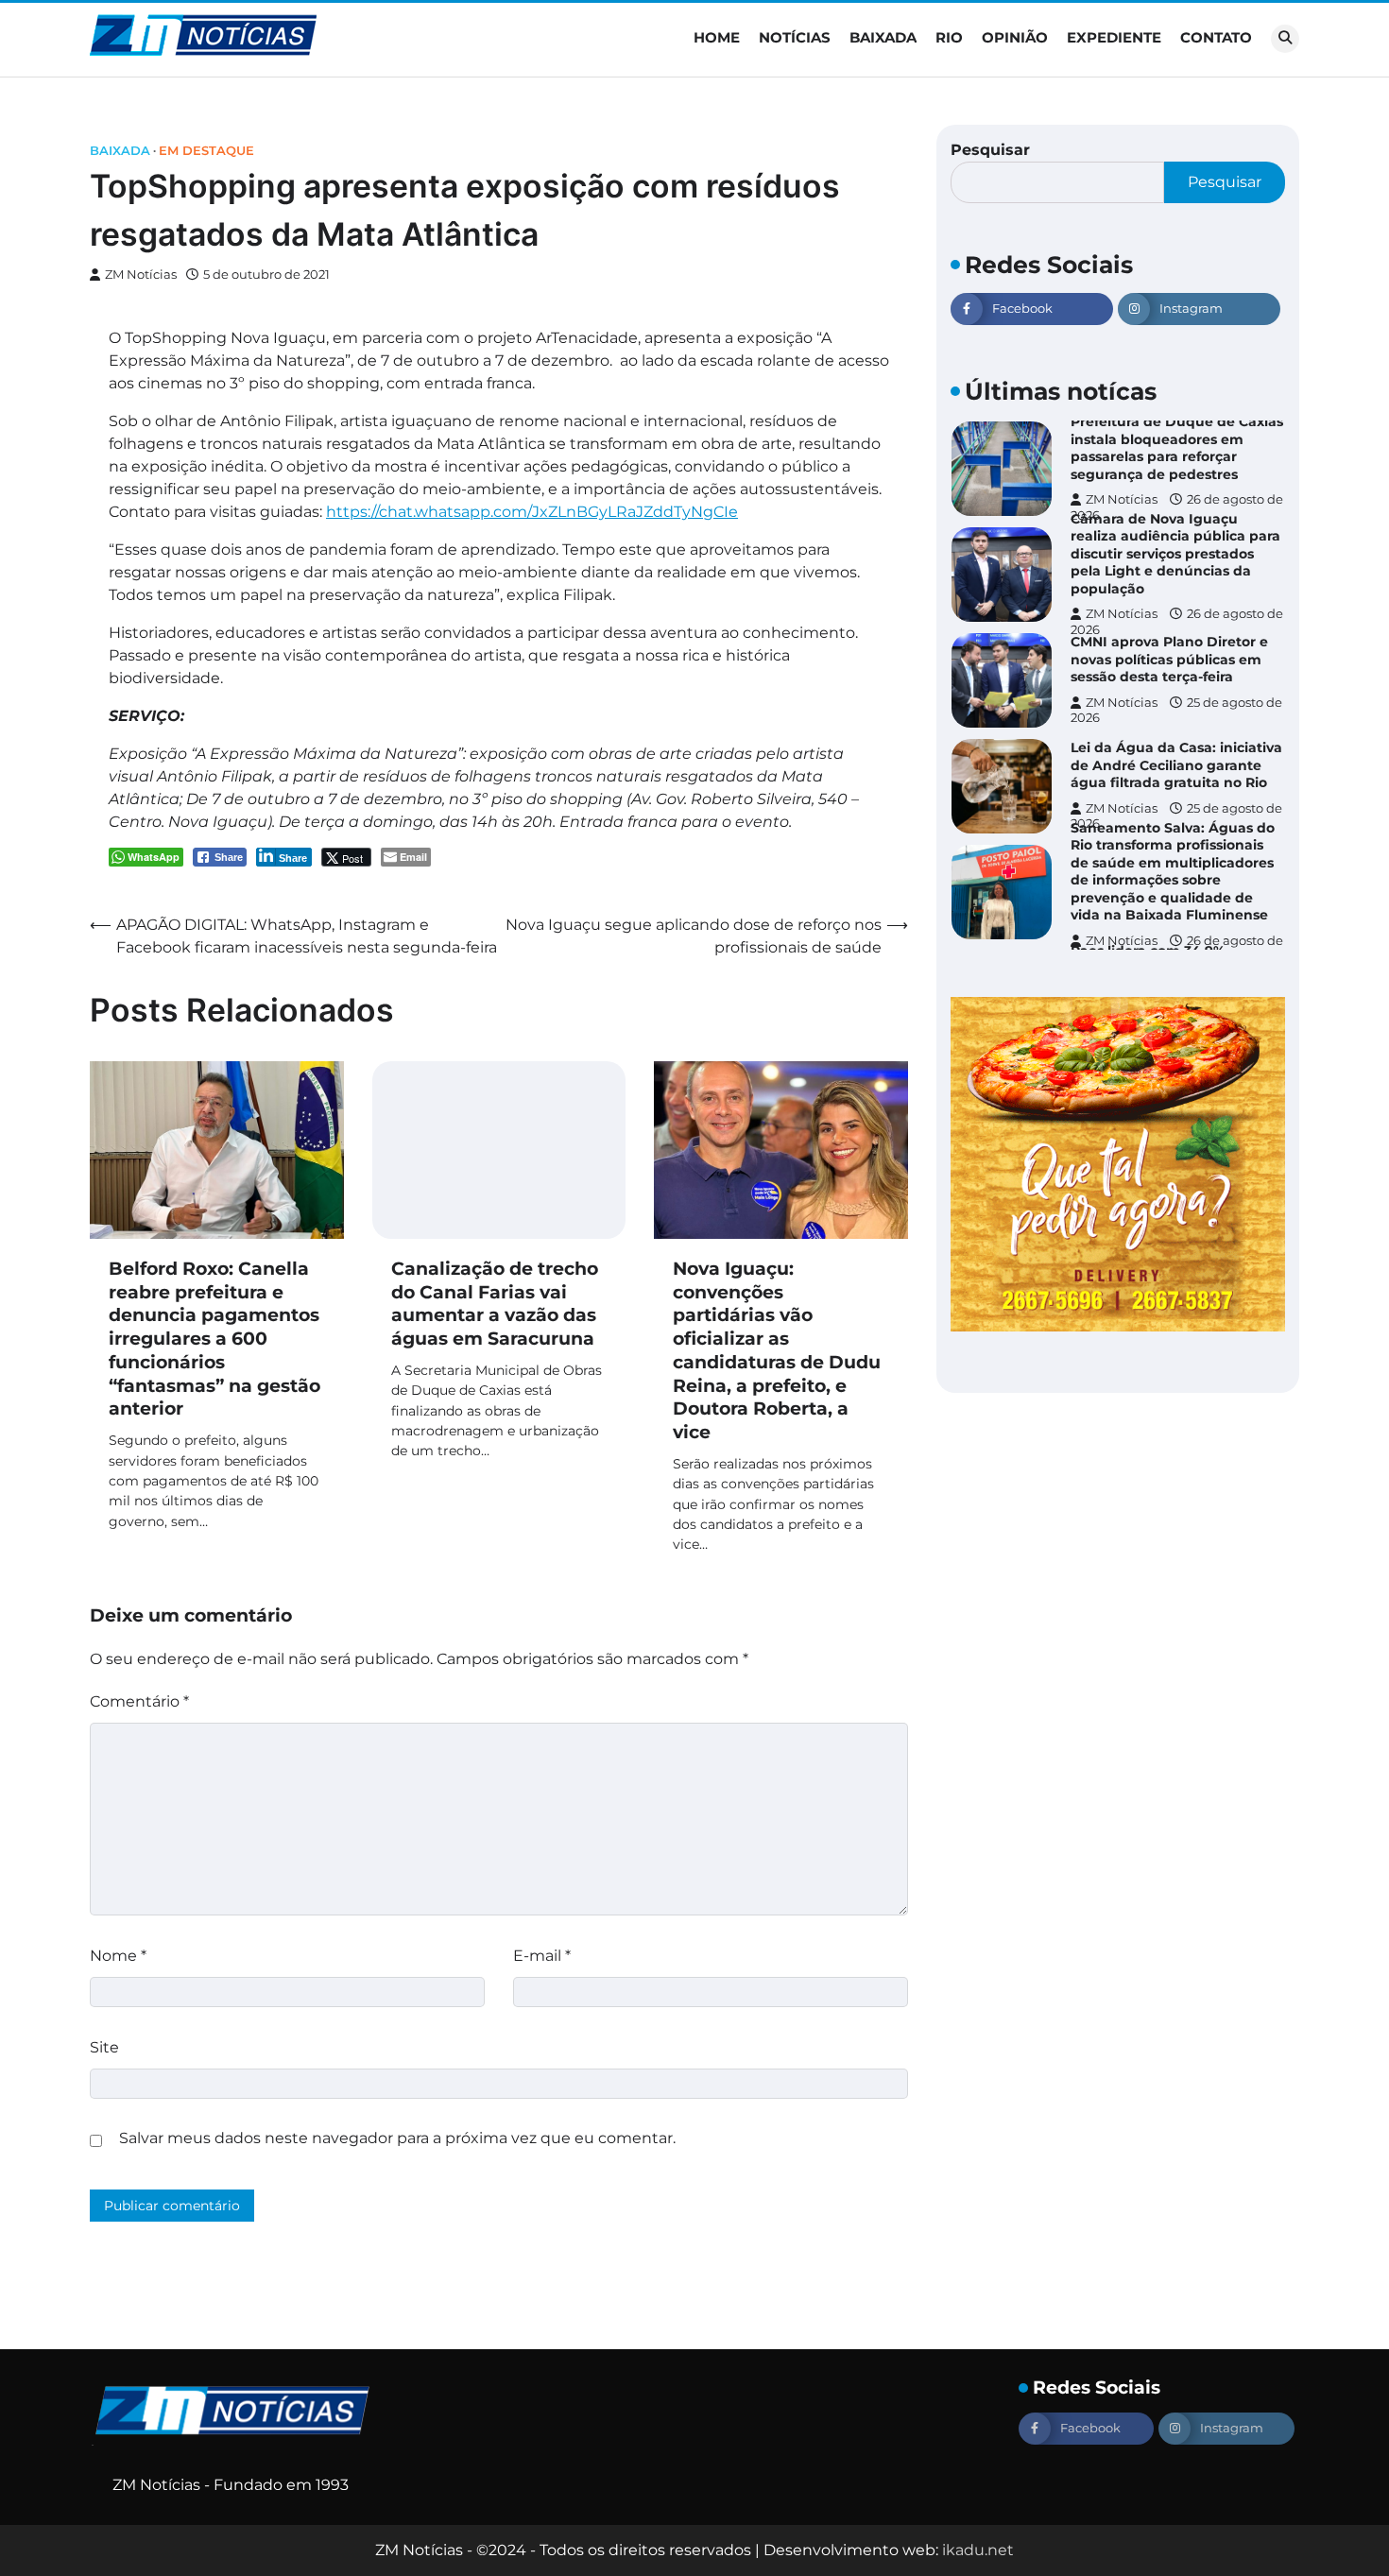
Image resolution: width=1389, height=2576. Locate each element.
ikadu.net (978, 2550)
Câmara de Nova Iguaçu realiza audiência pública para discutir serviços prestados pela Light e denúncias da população (1175, 554)
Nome (118, 1956)
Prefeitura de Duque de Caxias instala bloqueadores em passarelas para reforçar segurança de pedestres (1177, 448)
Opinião (1015, 37)
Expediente (1114, 37)
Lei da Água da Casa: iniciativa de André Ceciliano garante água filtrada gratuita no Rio (1176, 765)
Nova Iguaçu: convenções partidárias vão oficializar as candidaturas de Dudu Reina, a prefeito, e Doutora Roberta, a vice (777, 1350)
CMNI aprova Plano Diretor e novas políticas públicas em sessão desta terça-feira (1169, 659)
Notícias (795, 37)
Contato (1216, 37)
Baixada (883, 37)
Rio (949, 37)
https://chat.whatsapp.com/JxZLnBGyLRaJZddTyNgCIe (532, 512)
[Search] (1285, 39)
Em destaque (206, 151)
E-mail (542, 1956)
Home (717, 37)
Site (104, 2047)
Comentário (139, 1701)
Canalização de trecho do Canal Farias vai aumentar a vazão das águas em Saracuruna (495, 1304)
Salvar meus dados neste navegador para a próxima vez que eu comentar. (397, 2138)
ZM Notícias (141, 275)
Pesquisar (990, 150)
